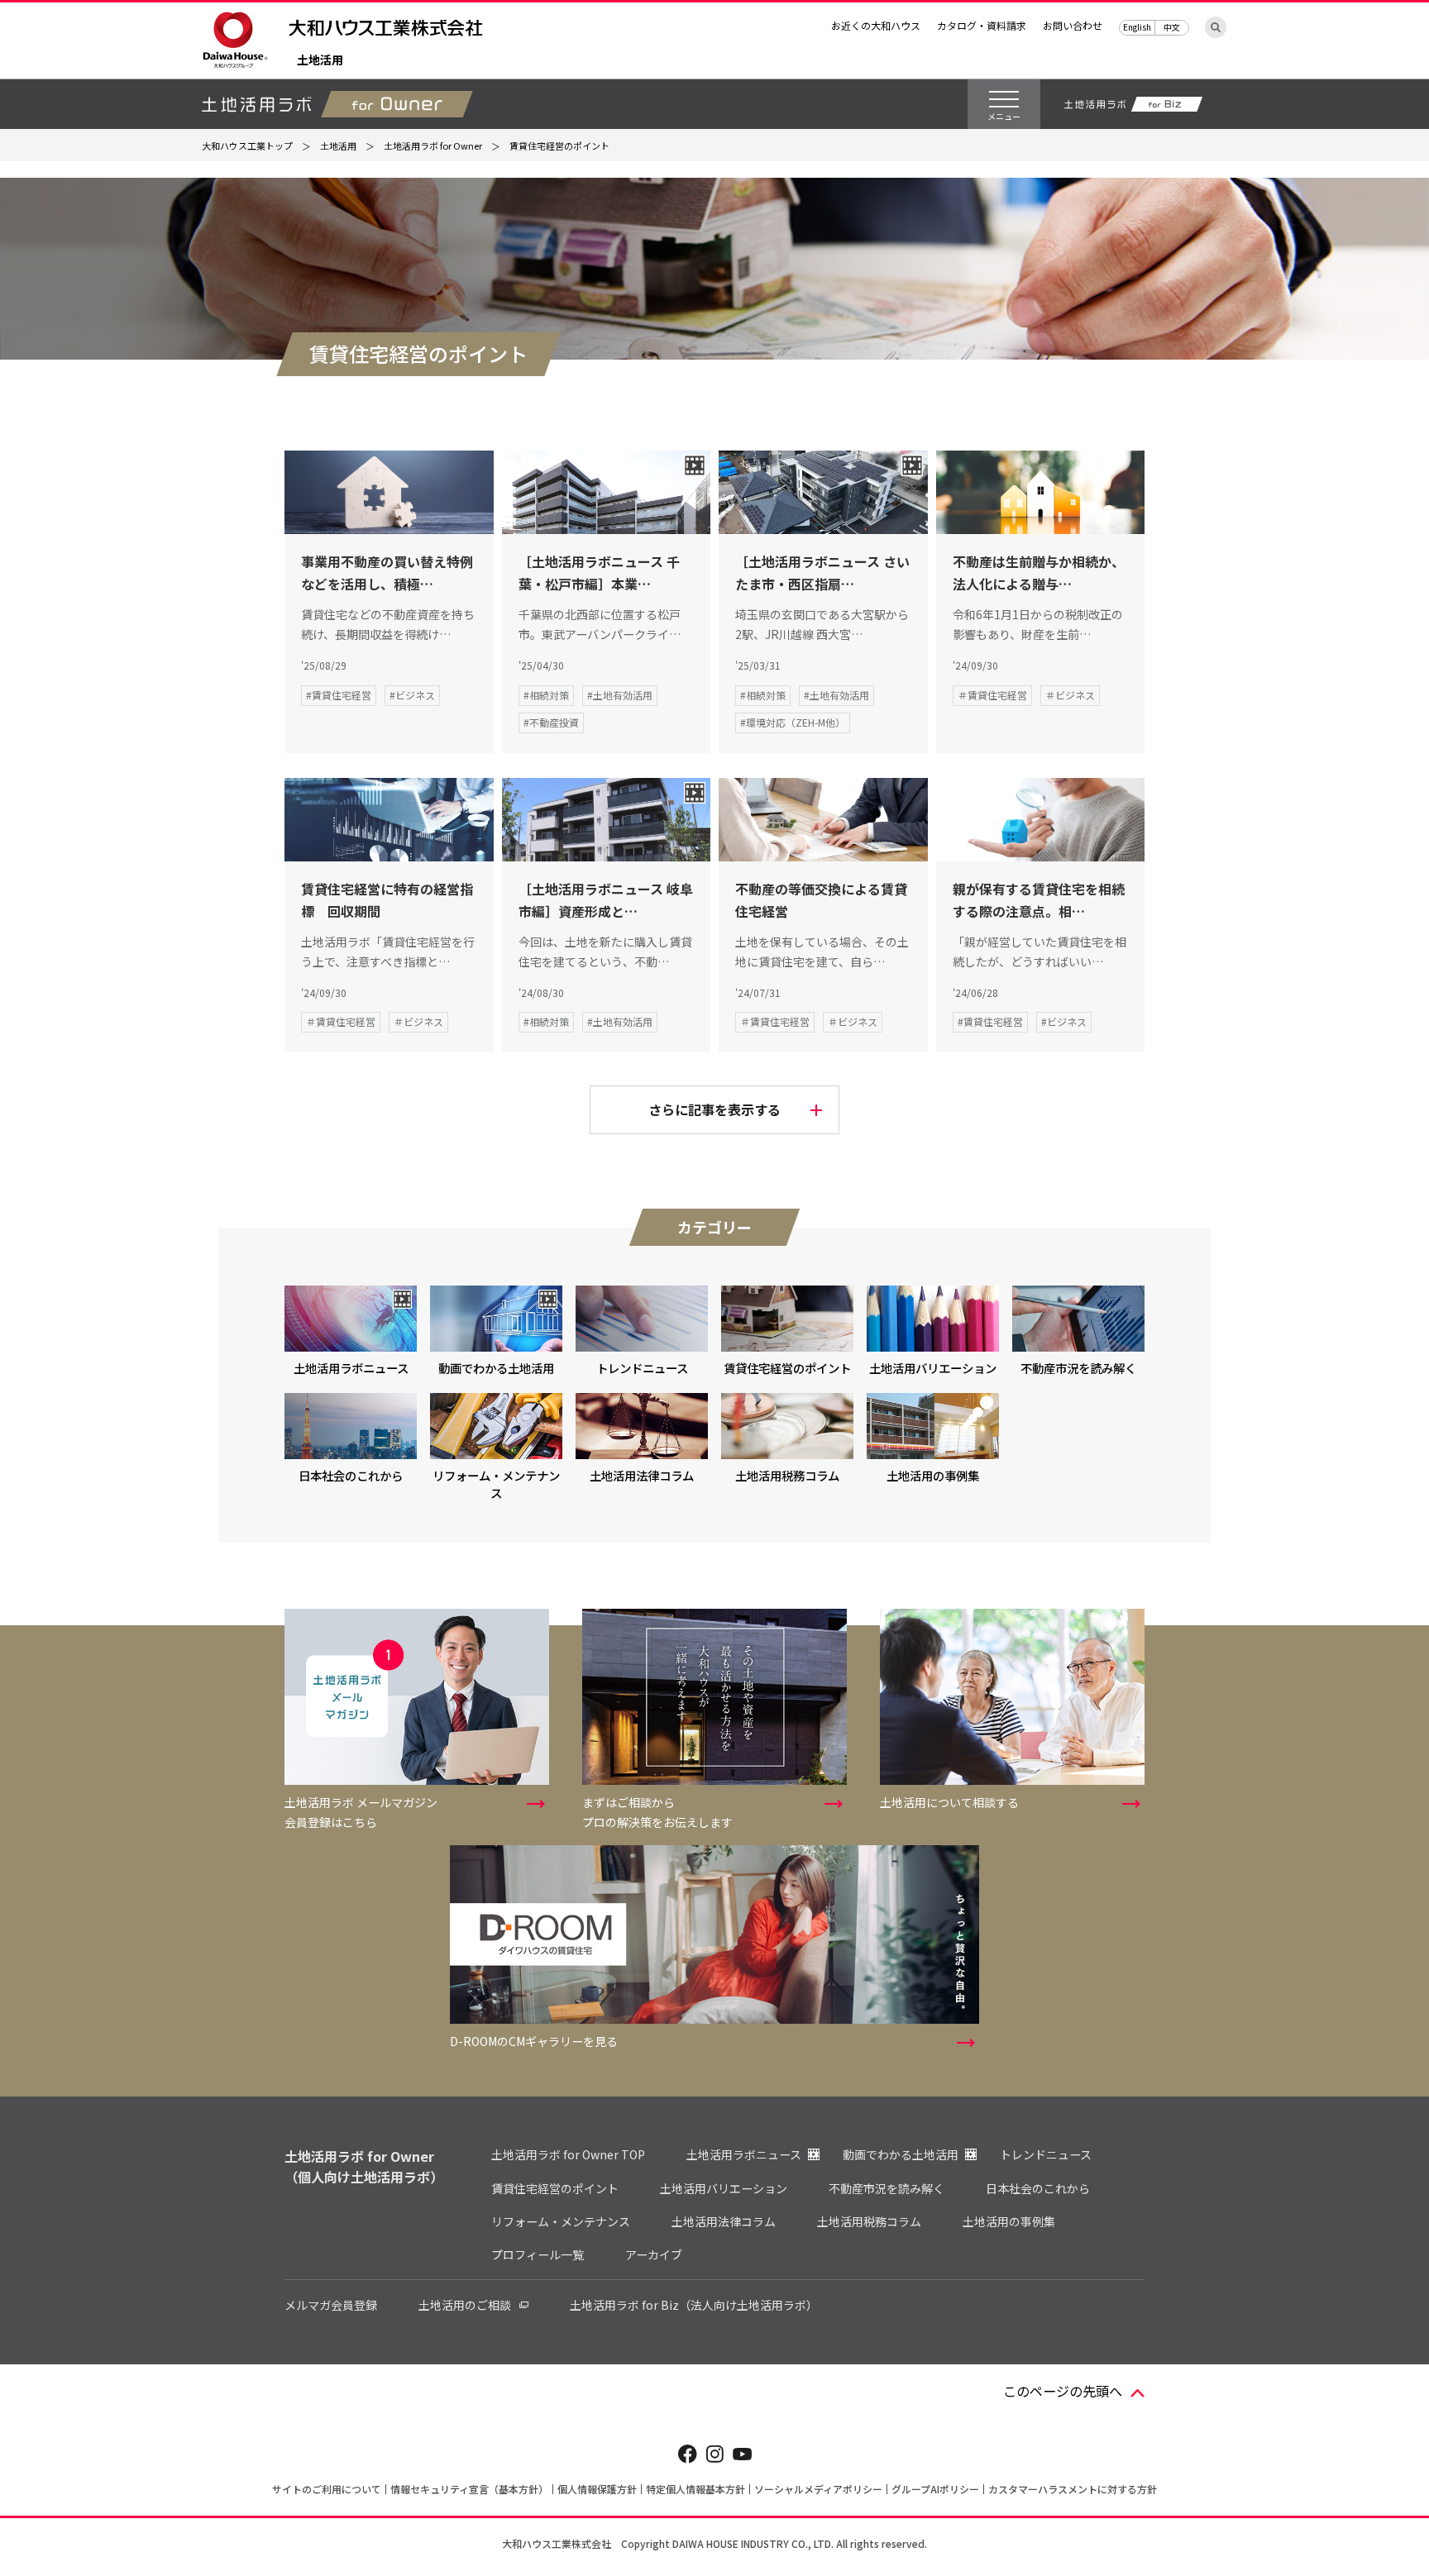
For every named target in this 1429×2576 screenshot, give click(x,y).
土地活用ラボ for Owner (433, 145)
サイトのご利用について (327, 2489)
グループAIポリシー (935, 2489)
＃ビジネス (1070, 695)
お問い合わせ (1073, 25)
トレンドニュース (1046, 2154)
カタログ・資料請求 (982, 25)
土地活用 (320, 61)
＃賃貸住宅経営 (992, 695)
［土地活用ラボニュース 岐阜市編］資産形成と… (606, 900)
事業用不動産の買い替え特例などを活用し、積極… (387, 572)
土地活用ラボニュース (744, 2154)
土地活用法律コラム (724, 2221)
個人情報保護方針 (597, 2489)
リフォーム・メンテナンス (561, 2221)
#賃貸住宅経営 (339, 695)
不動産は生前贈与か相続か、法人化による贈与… (1039, 572)
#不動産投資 (551, 722)
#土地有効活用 (620, 695)
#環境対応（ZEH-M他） (793, 722)
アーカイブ (654, 2254)
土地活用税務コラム (869, 2221)
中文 (1172, 27)
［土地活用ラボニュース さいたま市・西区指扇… (822, 572)
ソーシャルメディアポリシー (818, 2489)
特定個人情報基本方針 (695, 2489)
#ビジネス (412, 695)
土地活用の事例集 (1009, 2221)
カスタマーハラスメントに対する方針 (1073, 2489)
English (1137, 27)
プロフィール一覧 (538, 2254)
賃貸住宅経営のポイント (555, 2188)
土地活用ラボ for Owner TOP (568, 2154)
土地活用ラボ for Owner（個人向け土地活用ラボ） (364, 2166)
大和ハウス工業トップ (247, 145)
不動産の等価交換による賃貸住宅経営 (821, 900)
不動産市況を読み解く (887, 2188)
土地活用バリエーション (724, 2188)
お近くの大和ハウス (876, 25)
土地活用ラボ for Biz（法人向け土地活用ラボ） (694, 2305)
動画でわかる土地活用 (901, 2154)
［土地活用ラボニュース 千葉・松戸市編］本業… (599, 572)
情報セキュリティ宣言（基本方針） (469, 2489)
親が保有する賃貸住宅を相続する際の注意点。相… (1039, 900)
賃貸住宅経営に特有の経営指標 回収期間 (387, 900)
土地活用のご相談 (465, 2305)
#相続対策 (546, 695)
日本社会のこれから (1038, 2188)
